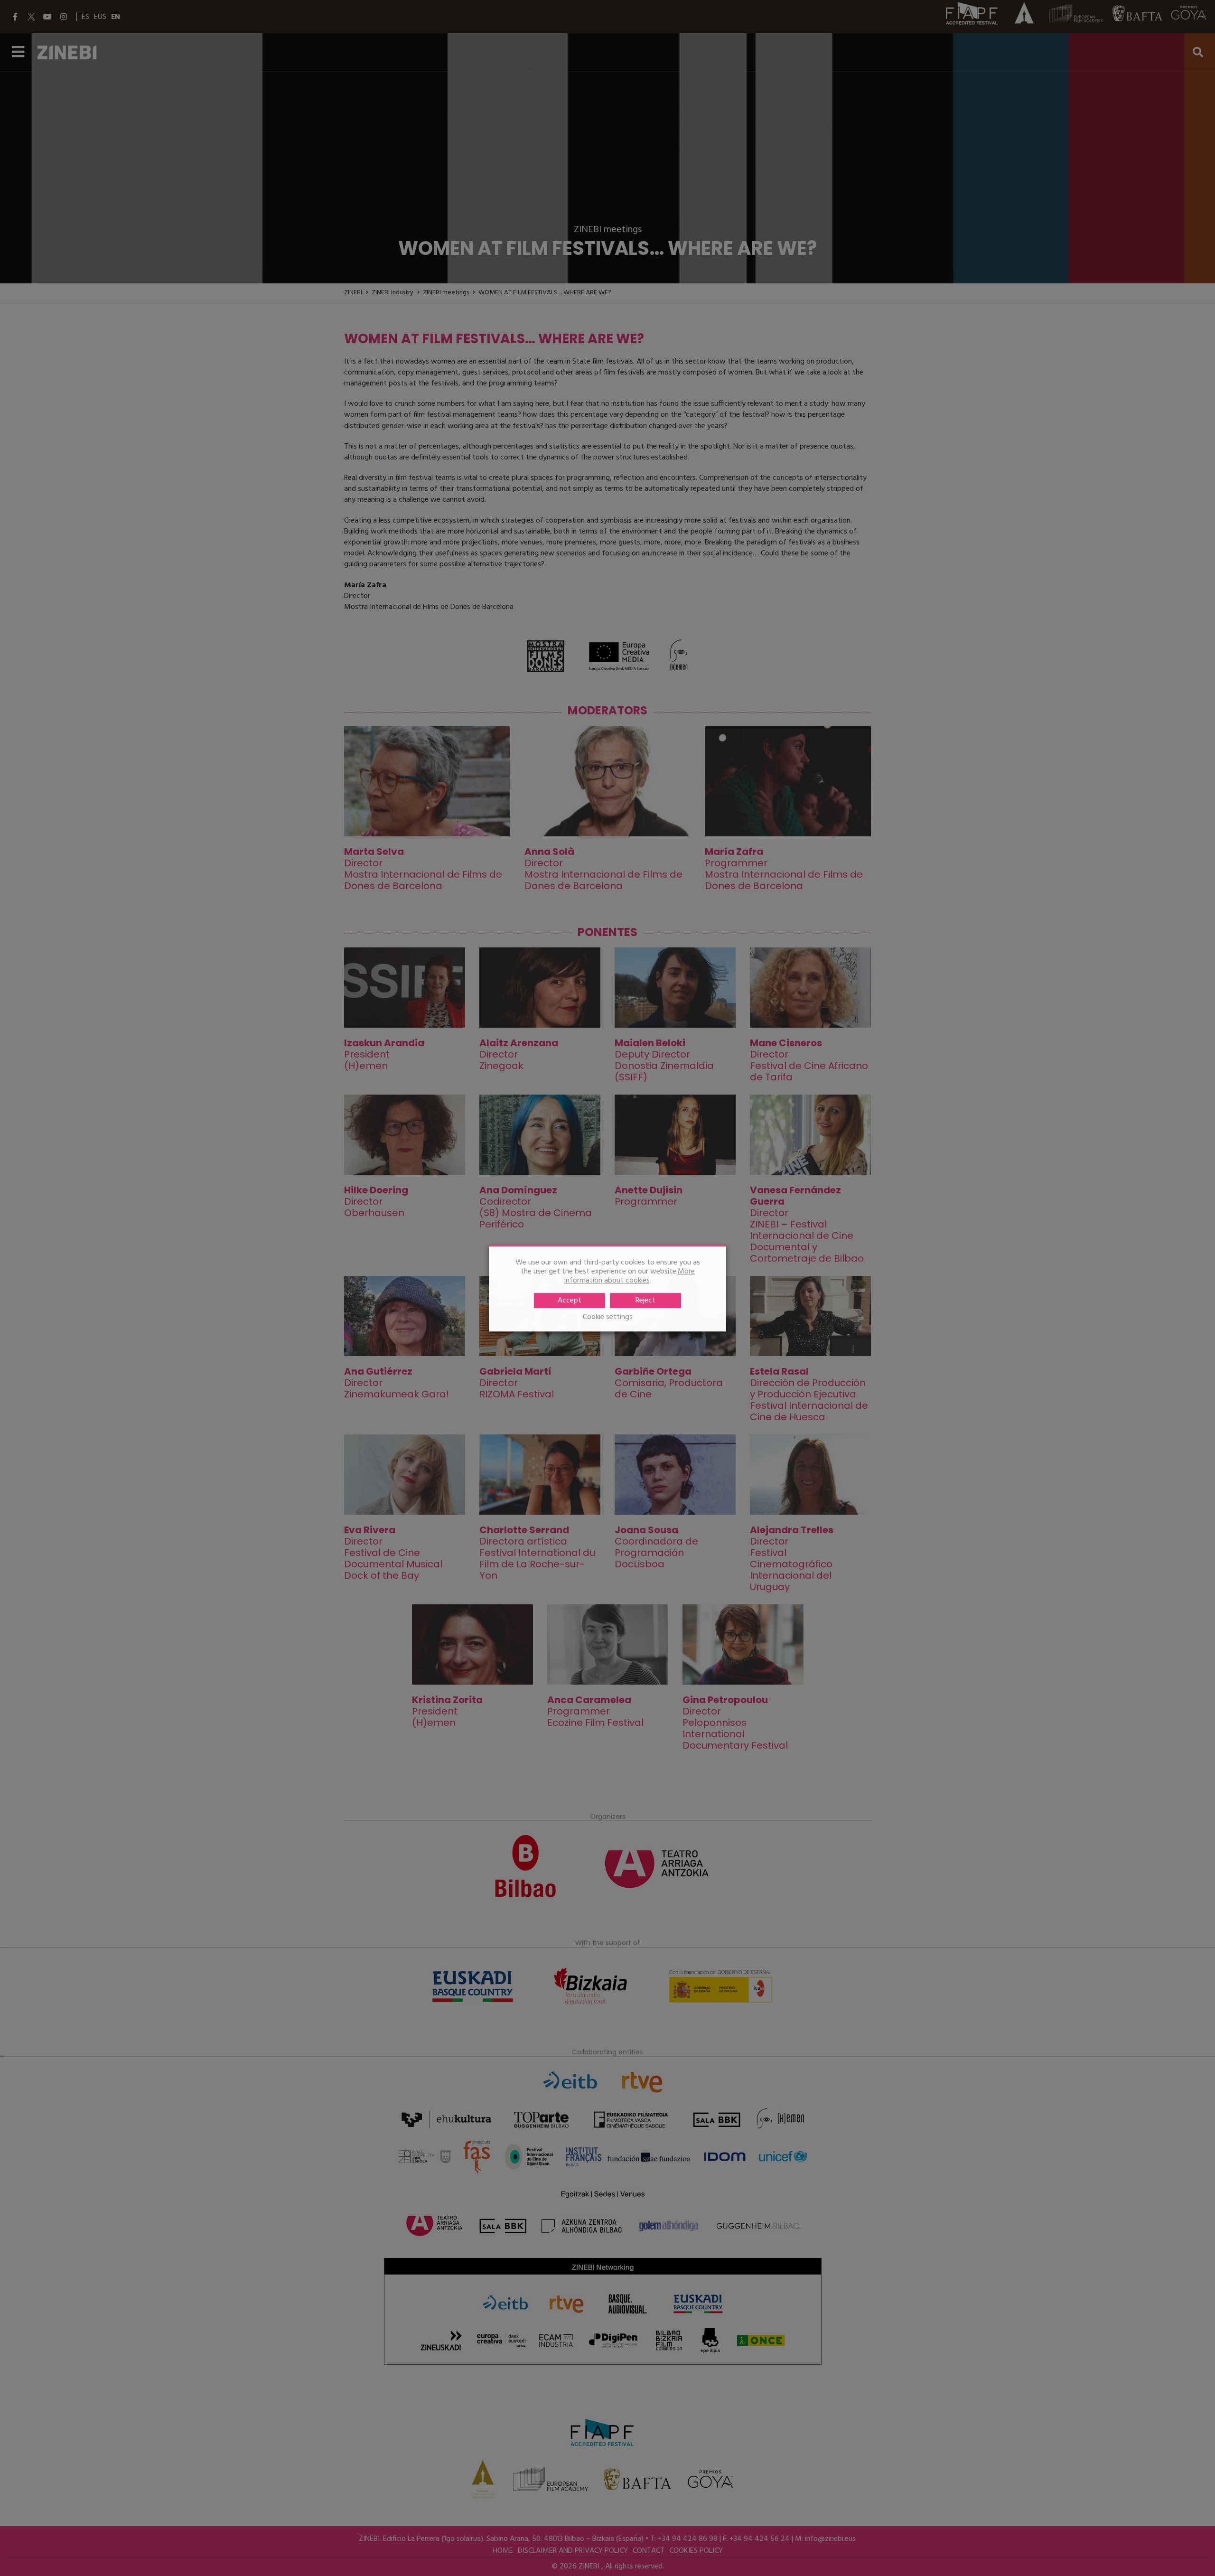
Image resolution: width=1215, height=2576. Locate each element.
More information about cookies (630, 1276)
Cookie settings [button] (608, 1317)
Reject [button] (645, 1300)
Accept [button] (570, 1300)
